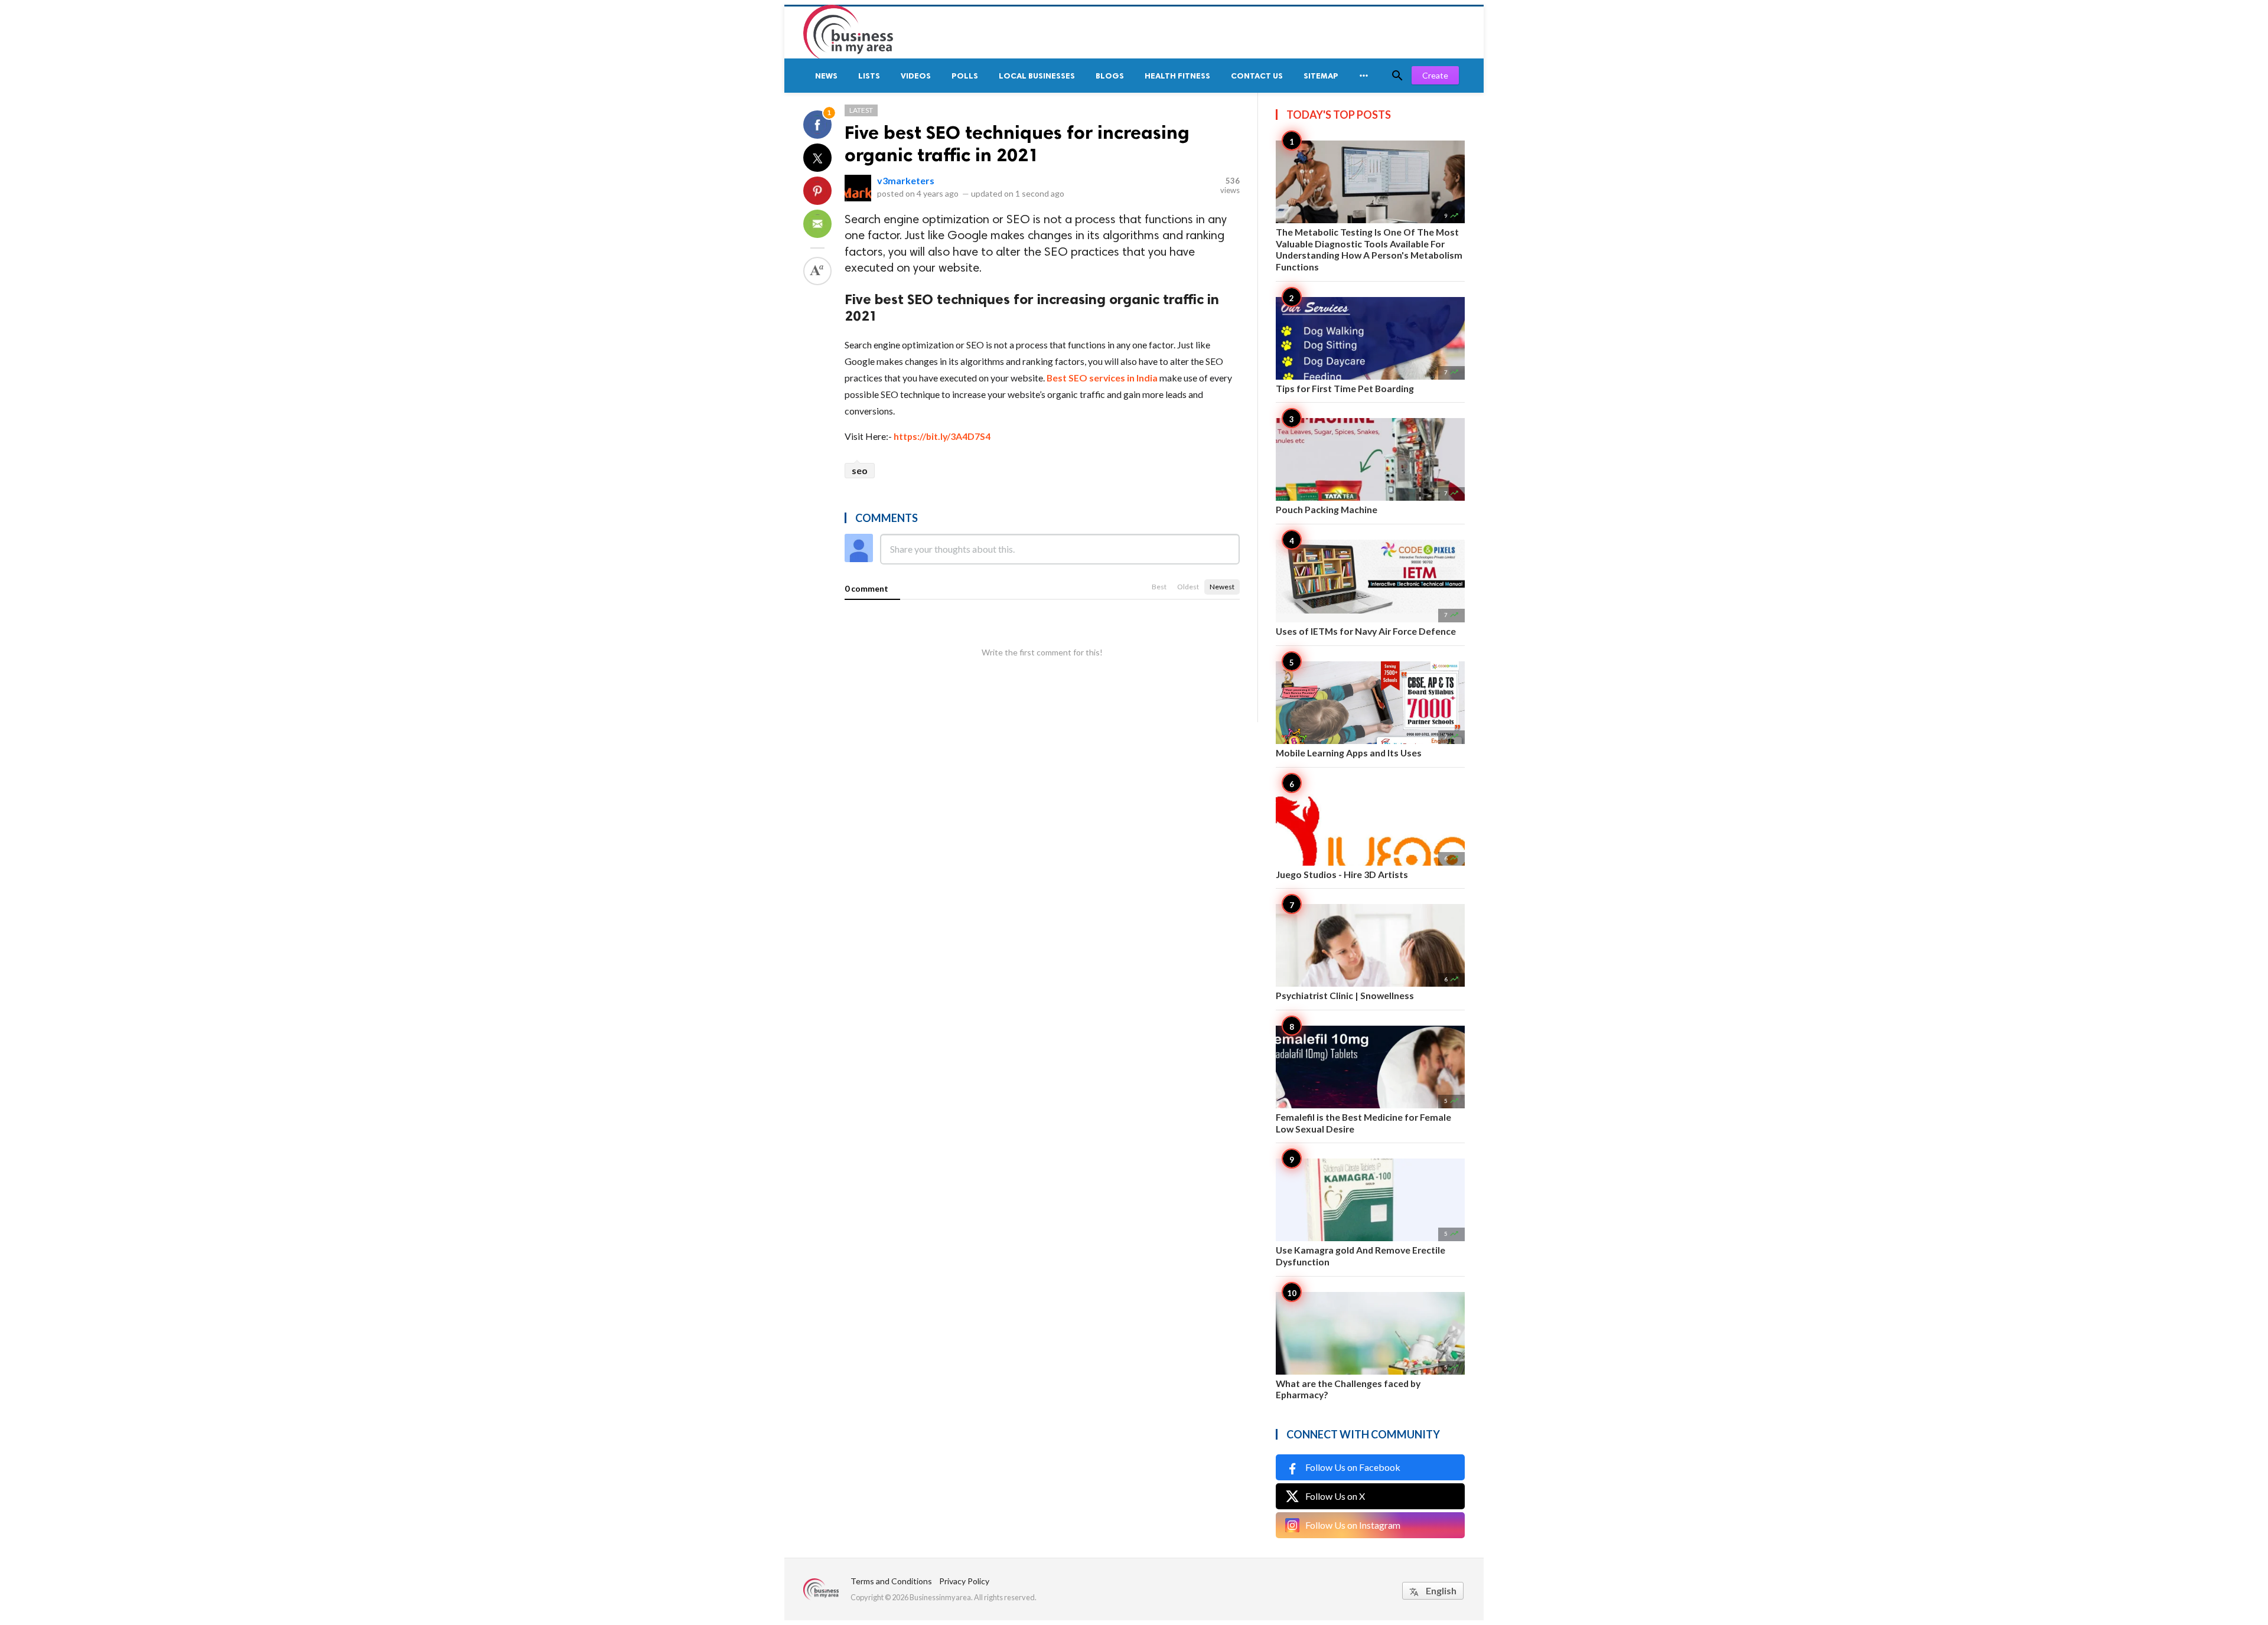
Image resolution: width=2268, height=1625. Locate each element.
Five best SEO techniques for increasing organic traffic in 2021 (1017, 143)
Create (1435, 75)
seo (860, 470)
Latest (861, 110)
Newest (1222, 587)
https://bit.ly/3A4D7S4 (942, 436)
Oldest (1188, 587)
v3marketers (906, 180)
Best (1159, 587)
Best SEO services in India (1102, 378)
